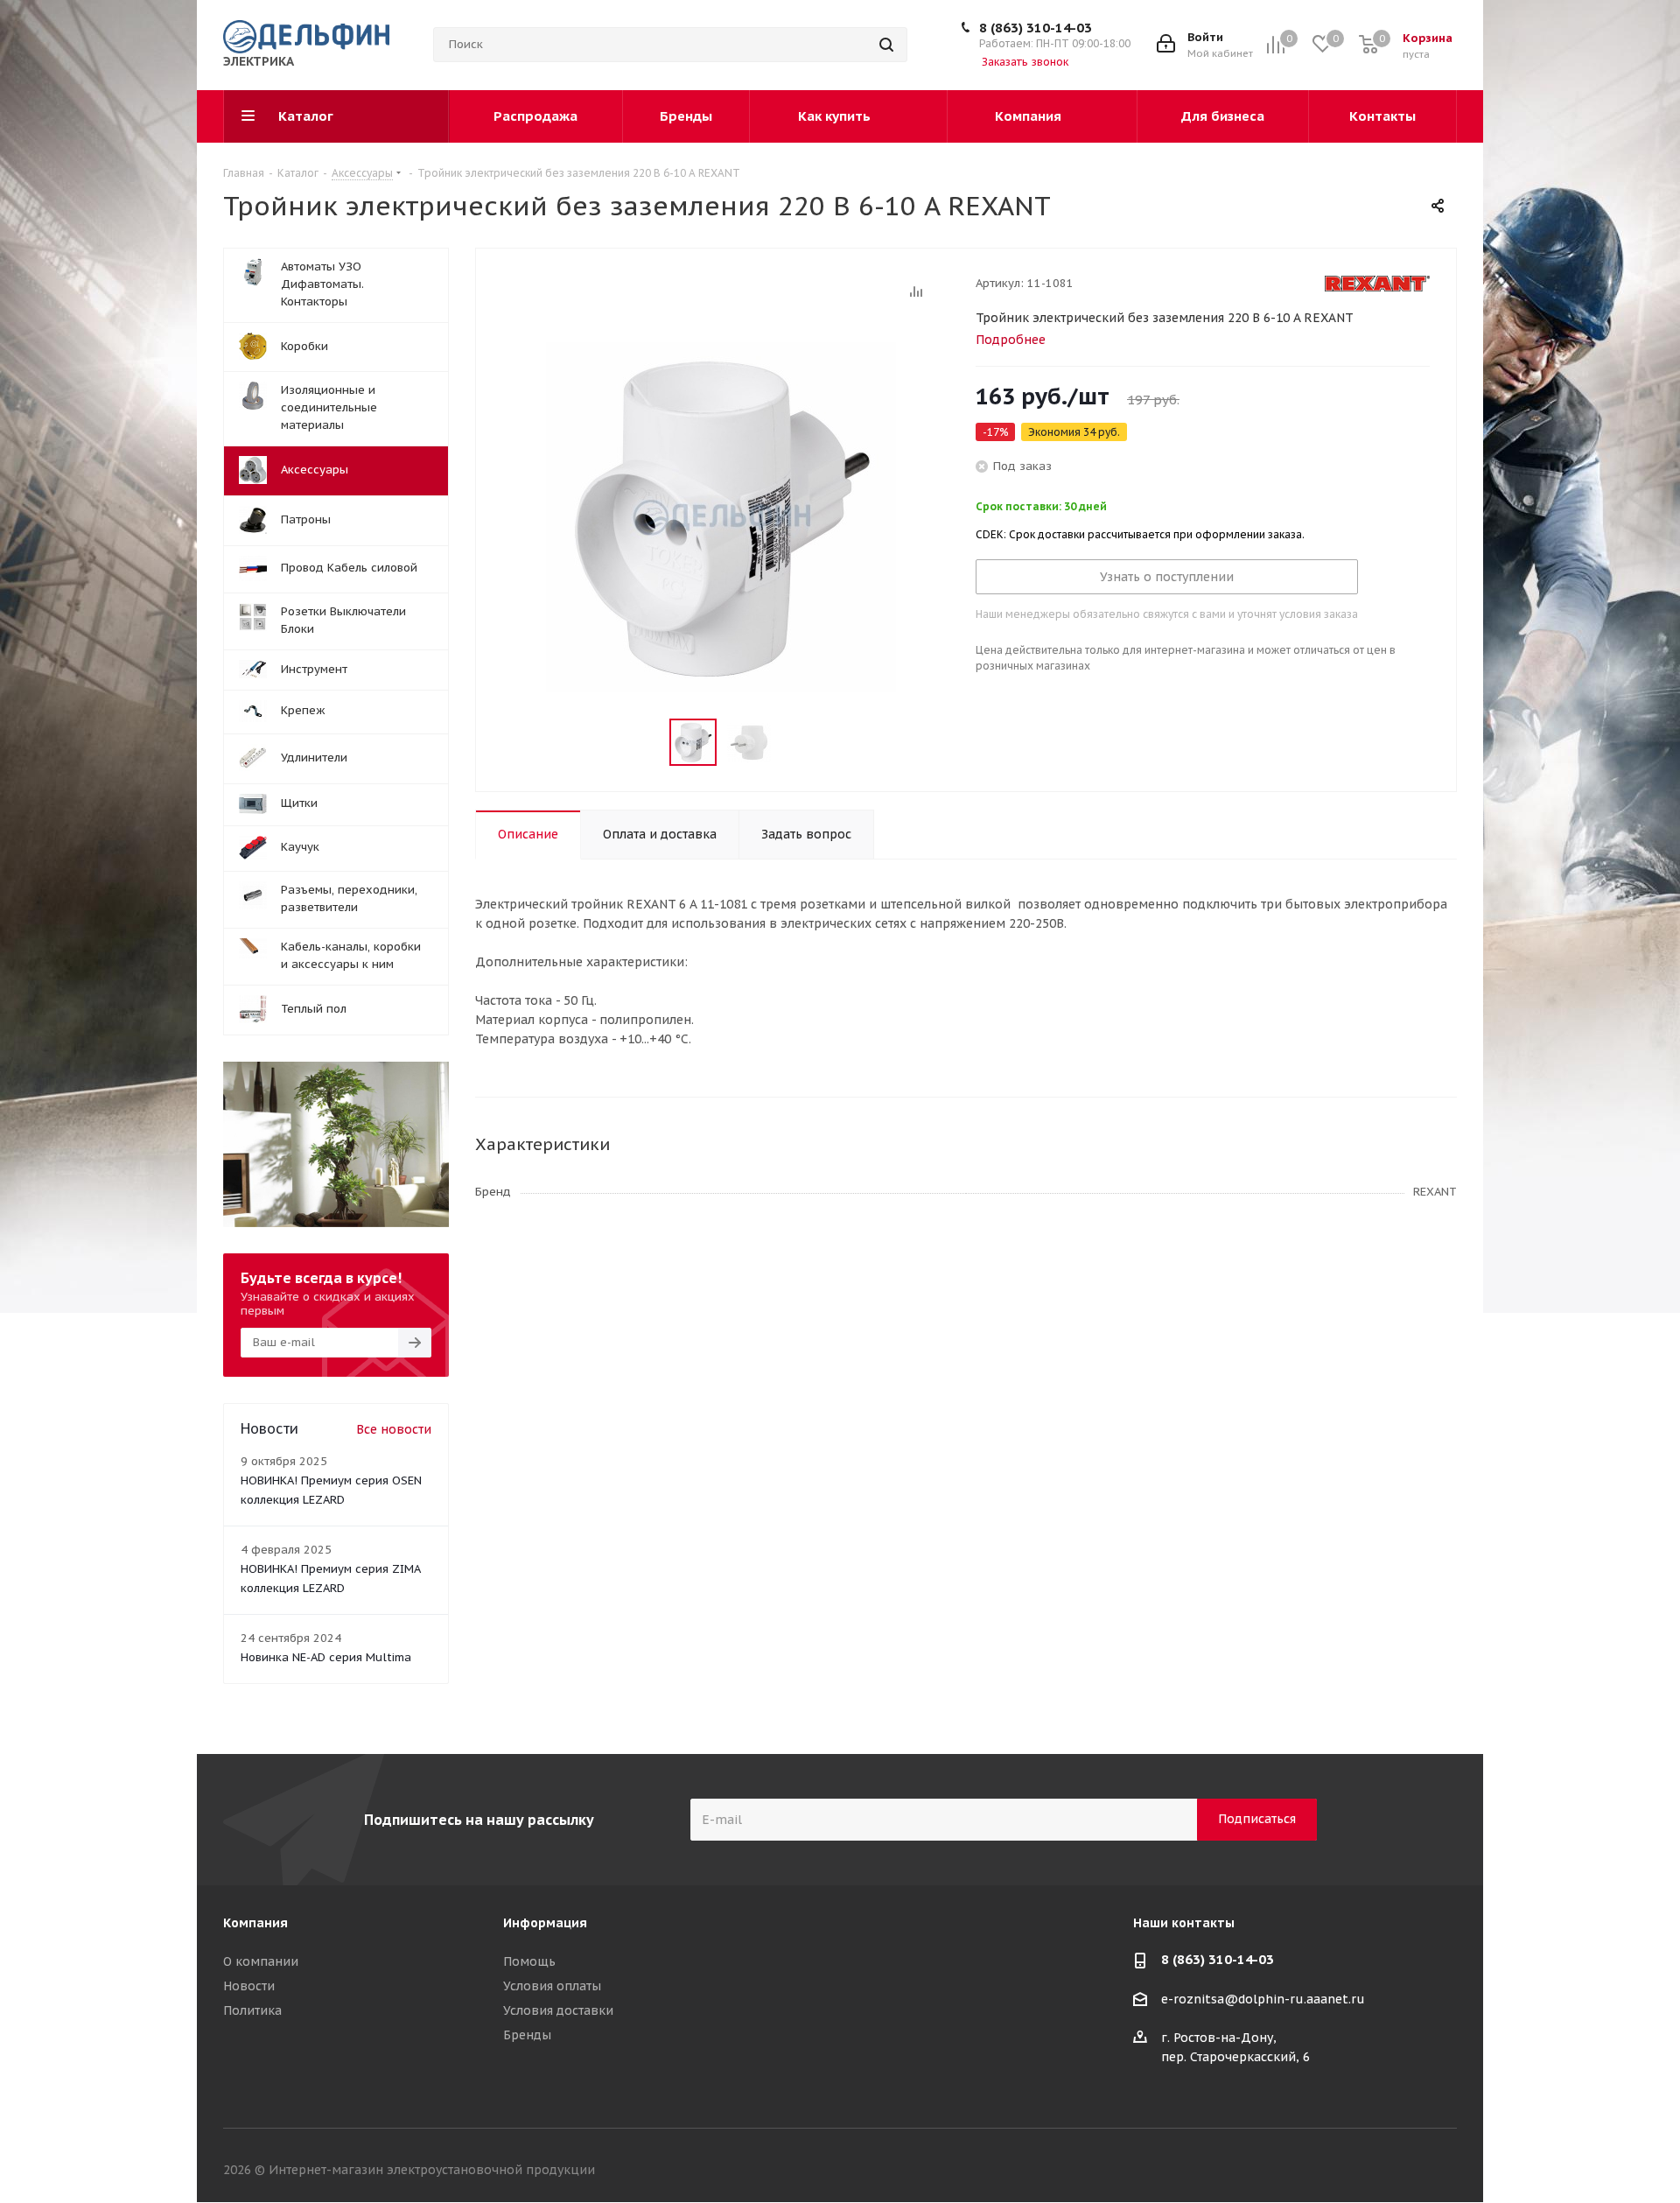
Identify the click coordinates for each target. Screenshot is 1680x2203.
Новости (249, 1986)
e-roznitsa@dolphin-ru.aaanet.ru (1263, 1999)
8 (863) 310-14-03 (1036, 28)
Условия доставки (558, 2010)
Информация (545, 1923)
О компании (261, 1961)
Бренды (527, 2035)
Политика (252, 2010)
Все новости (394, 1429)
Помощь (529, 1961)
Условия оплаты (552, 1986)
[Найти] (886, 45)
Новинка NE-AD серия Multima (326, 1657)
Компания (255, 1923)
